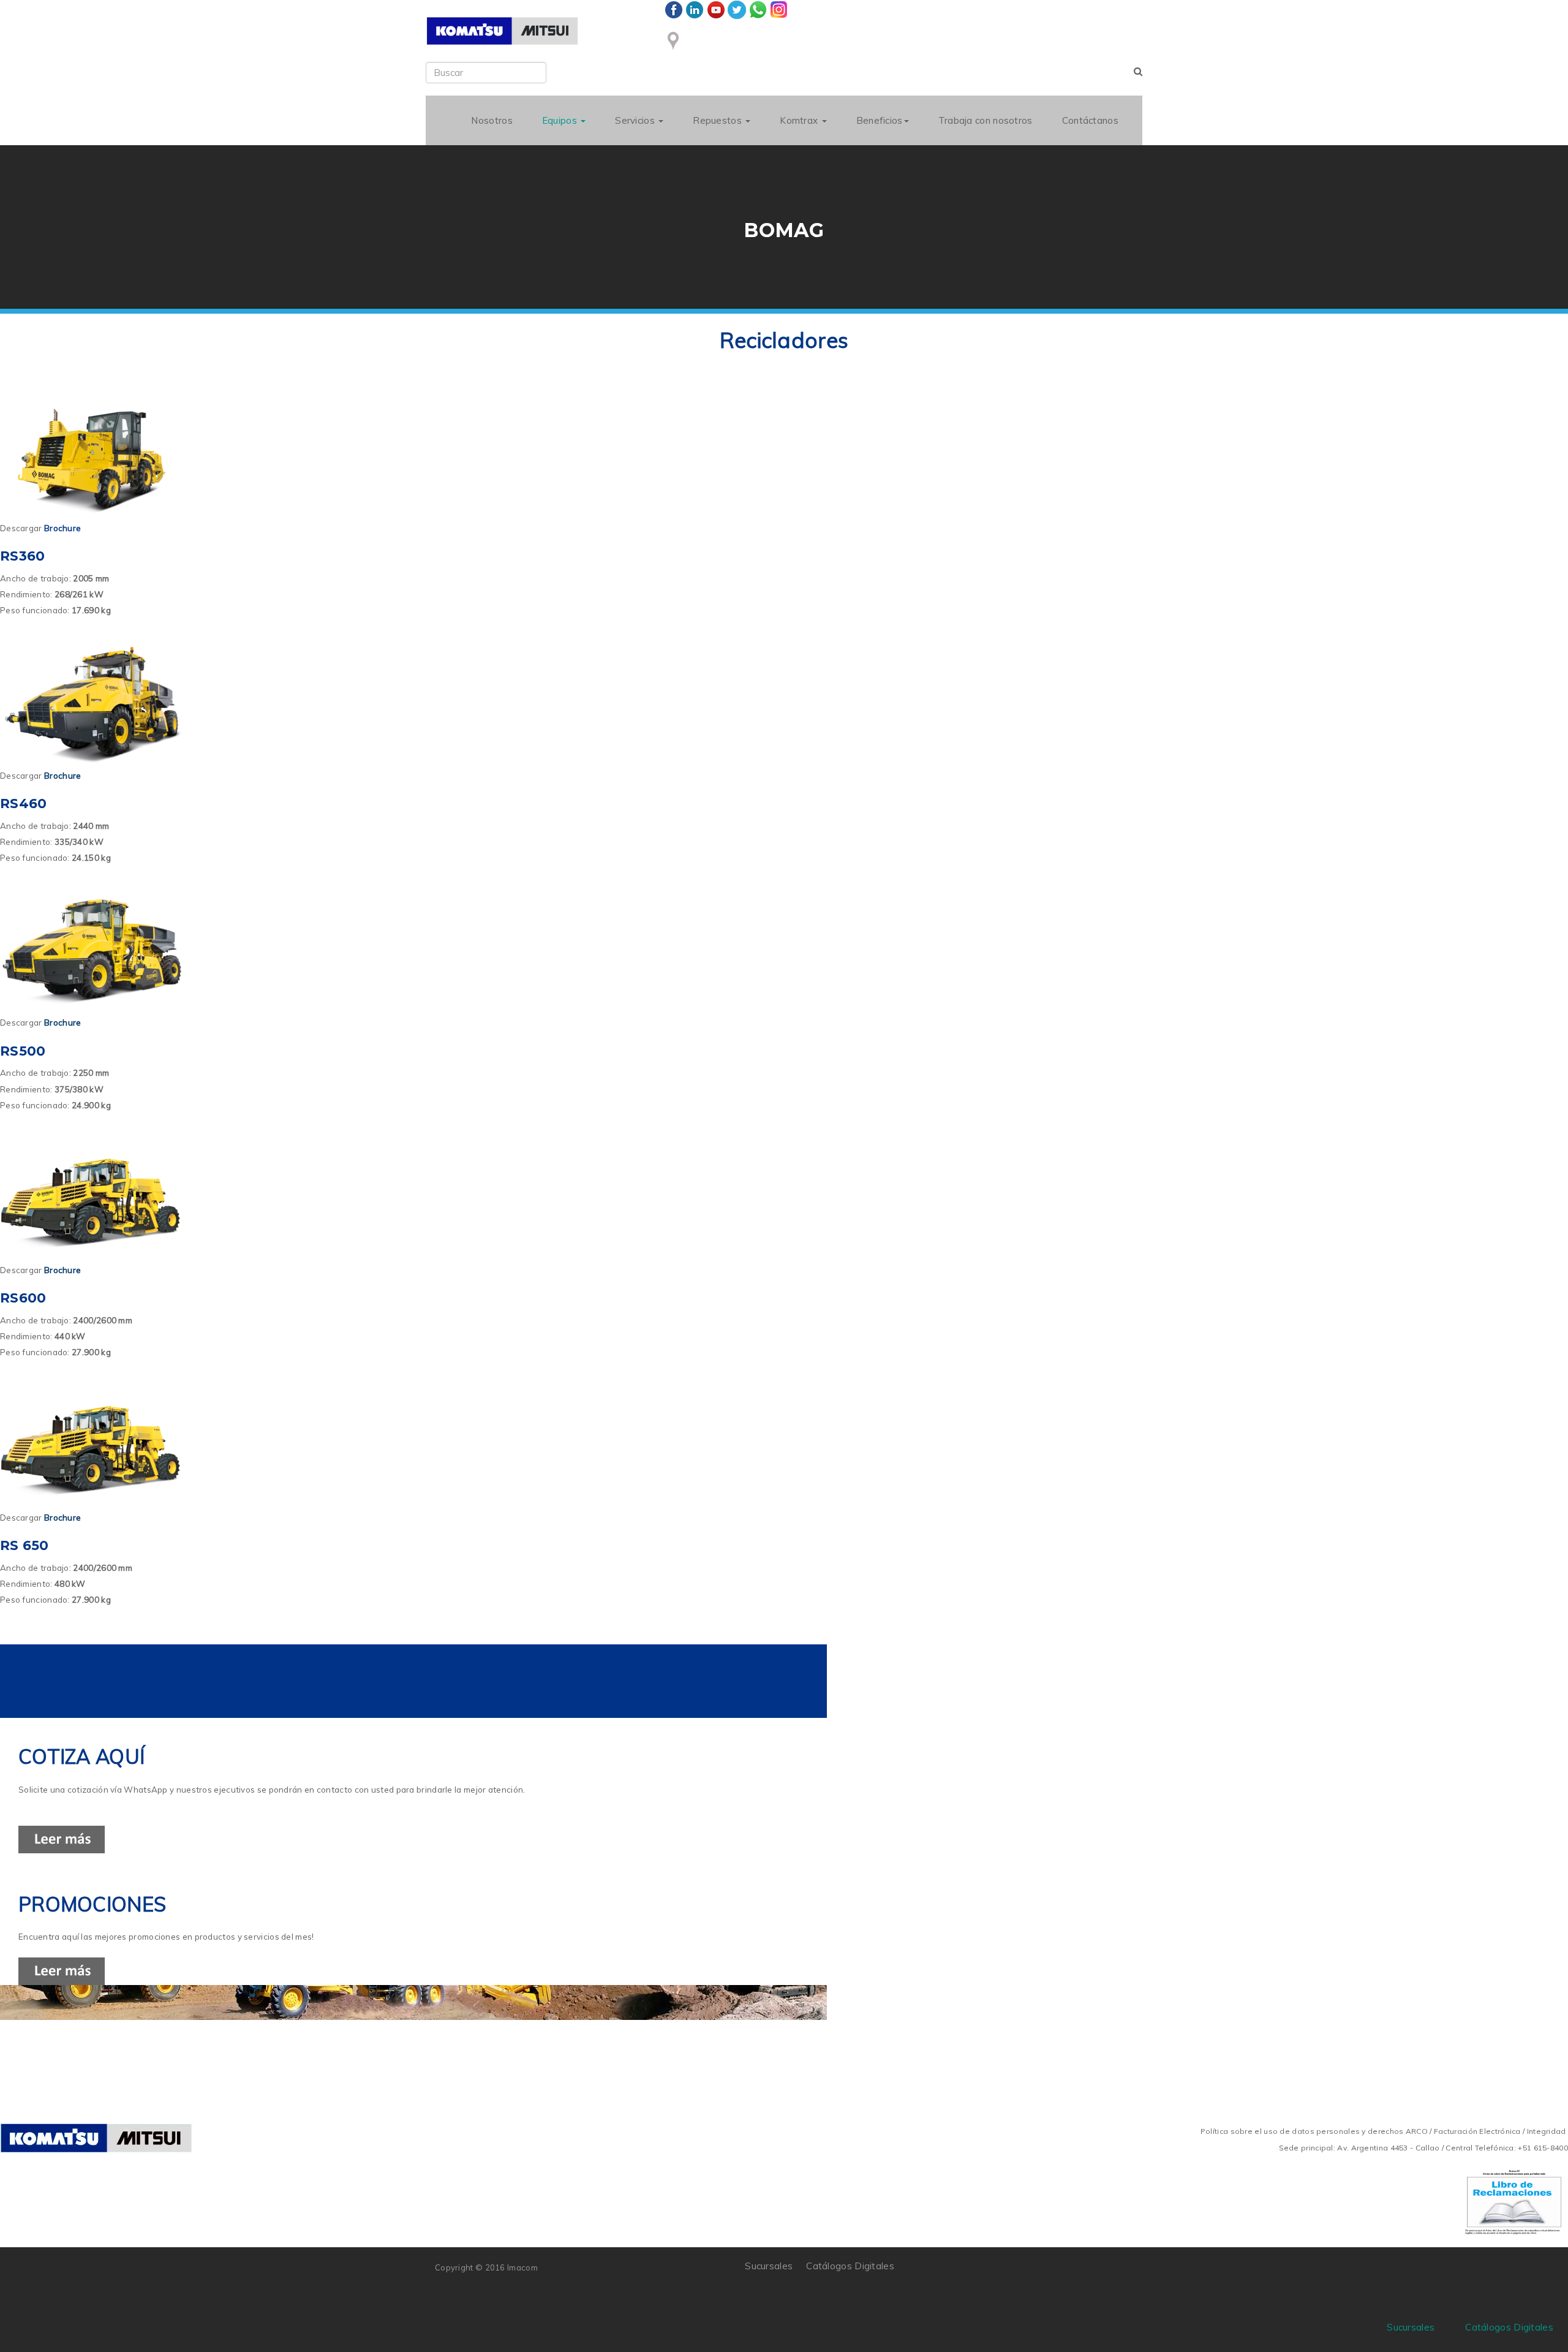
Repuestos (718, 120)
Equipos (561, 120)
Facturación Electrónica (1477, 2131)
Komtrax (800, 120)
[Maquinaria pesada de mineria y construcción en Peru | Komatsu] (502, 31)
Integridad (1547, 2131)
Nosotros (492, 120)
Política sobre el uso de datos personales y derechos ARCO (1315, 2131)
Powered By (1077, 2275)
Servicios (636, 120)
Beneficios (880, 120)
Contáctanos (1090, 120)
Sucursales (769, 2266)
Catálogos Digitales (850, 2266)
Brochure (62, 776)
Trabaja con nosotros (986, 120)
